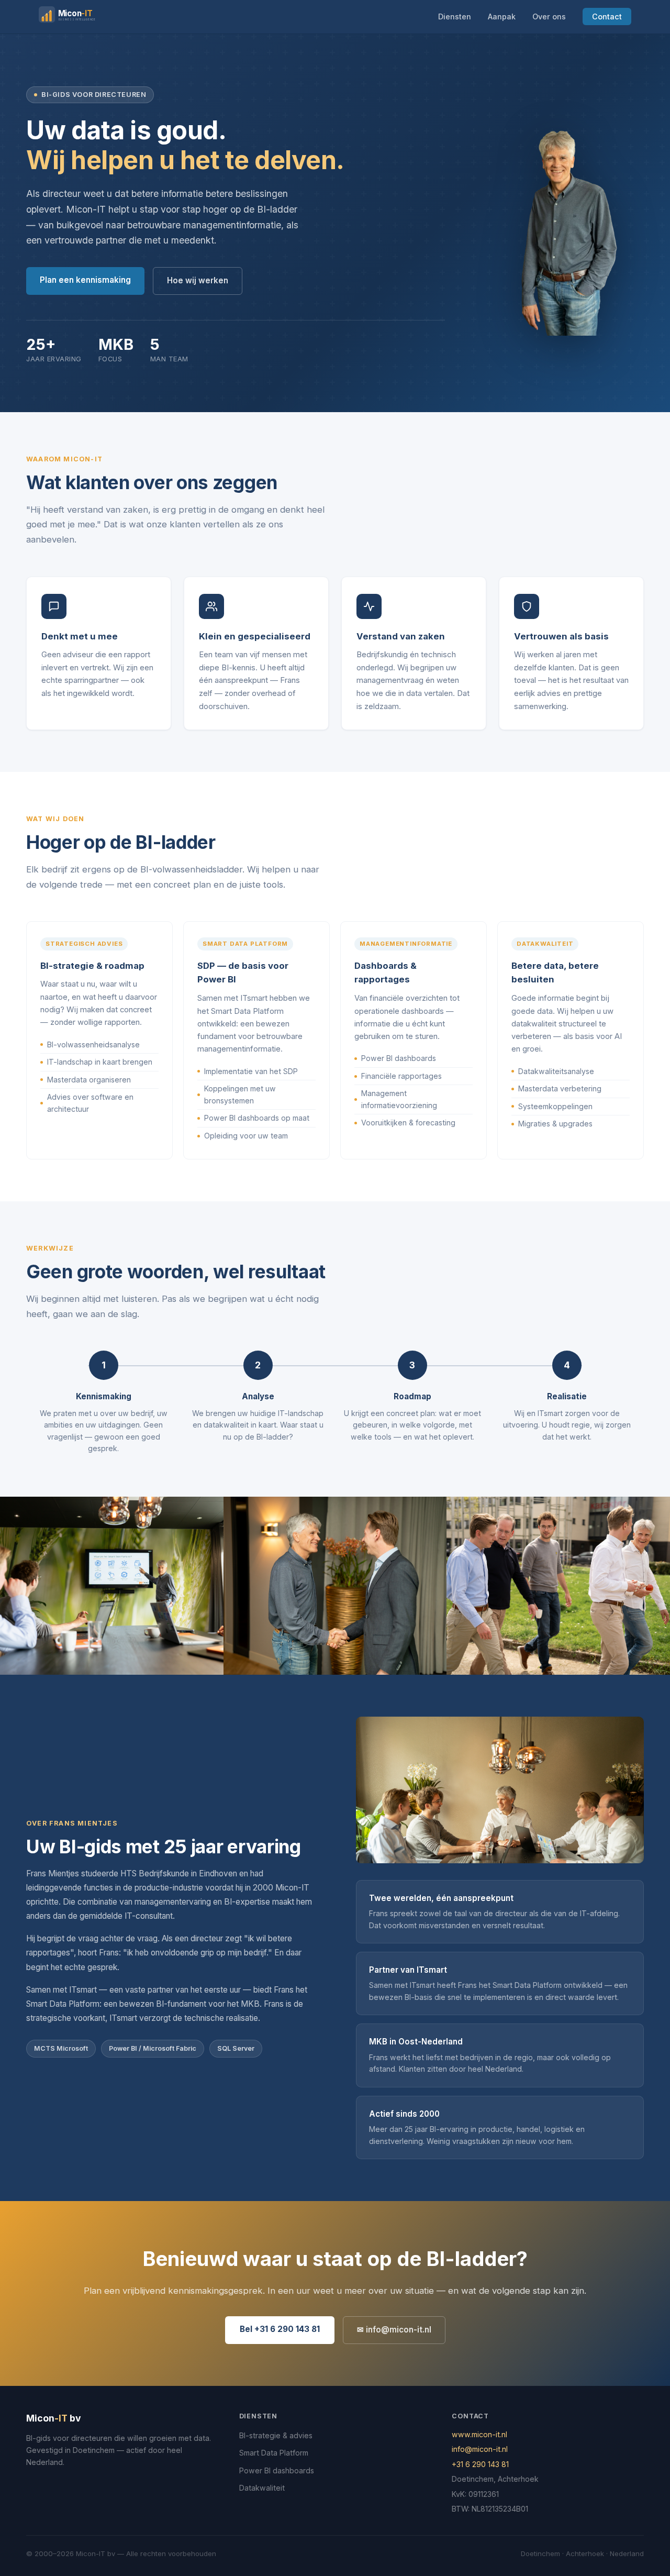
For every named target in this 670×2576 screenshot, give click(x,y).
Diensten (455, 16)
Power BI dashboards (277, 2470)
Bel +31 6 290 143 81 (280, 2329)
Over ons (549, 16)
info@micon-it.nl (480, 2449)
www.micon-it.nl (479, 2434)
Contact (607, 16)
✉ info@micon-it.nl (394, 2330)
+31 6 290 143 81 (480, 2464)
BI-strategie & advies (276, 2435)
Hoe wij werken (198, 280)
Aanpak (502, 16)
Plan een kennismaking (85, 280)
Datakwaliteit (262, 2488)
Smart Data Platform (274, 2453)
